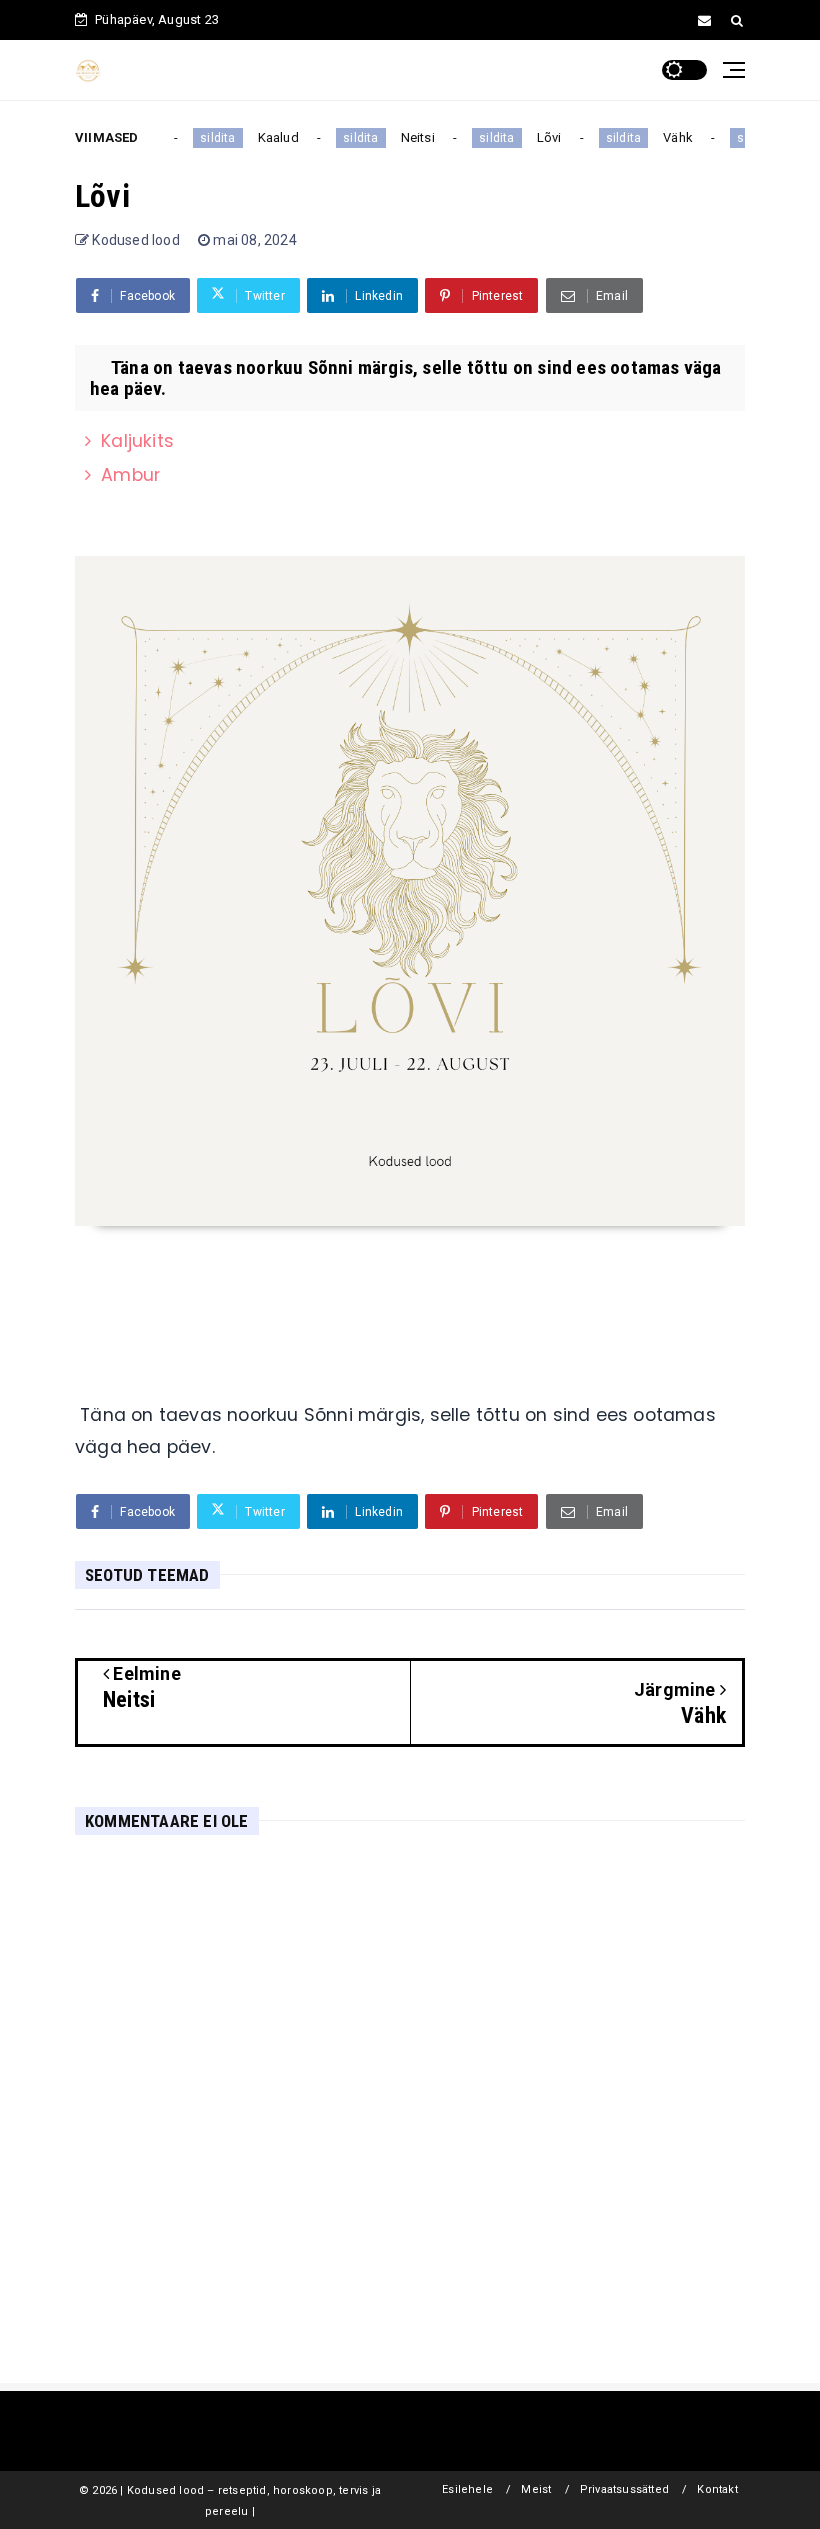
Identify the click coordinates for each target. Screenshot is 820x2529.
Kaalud (270, 137)
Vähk (670, 137)
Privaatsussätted (624, 2489)
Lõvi (541, 137)
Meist (536, 2489)
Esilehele (467, 2489)
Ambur (130, 475)
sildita (209, 138)
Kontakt (717, 2489)
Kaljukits (137, 441)
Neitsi (410, 137)
